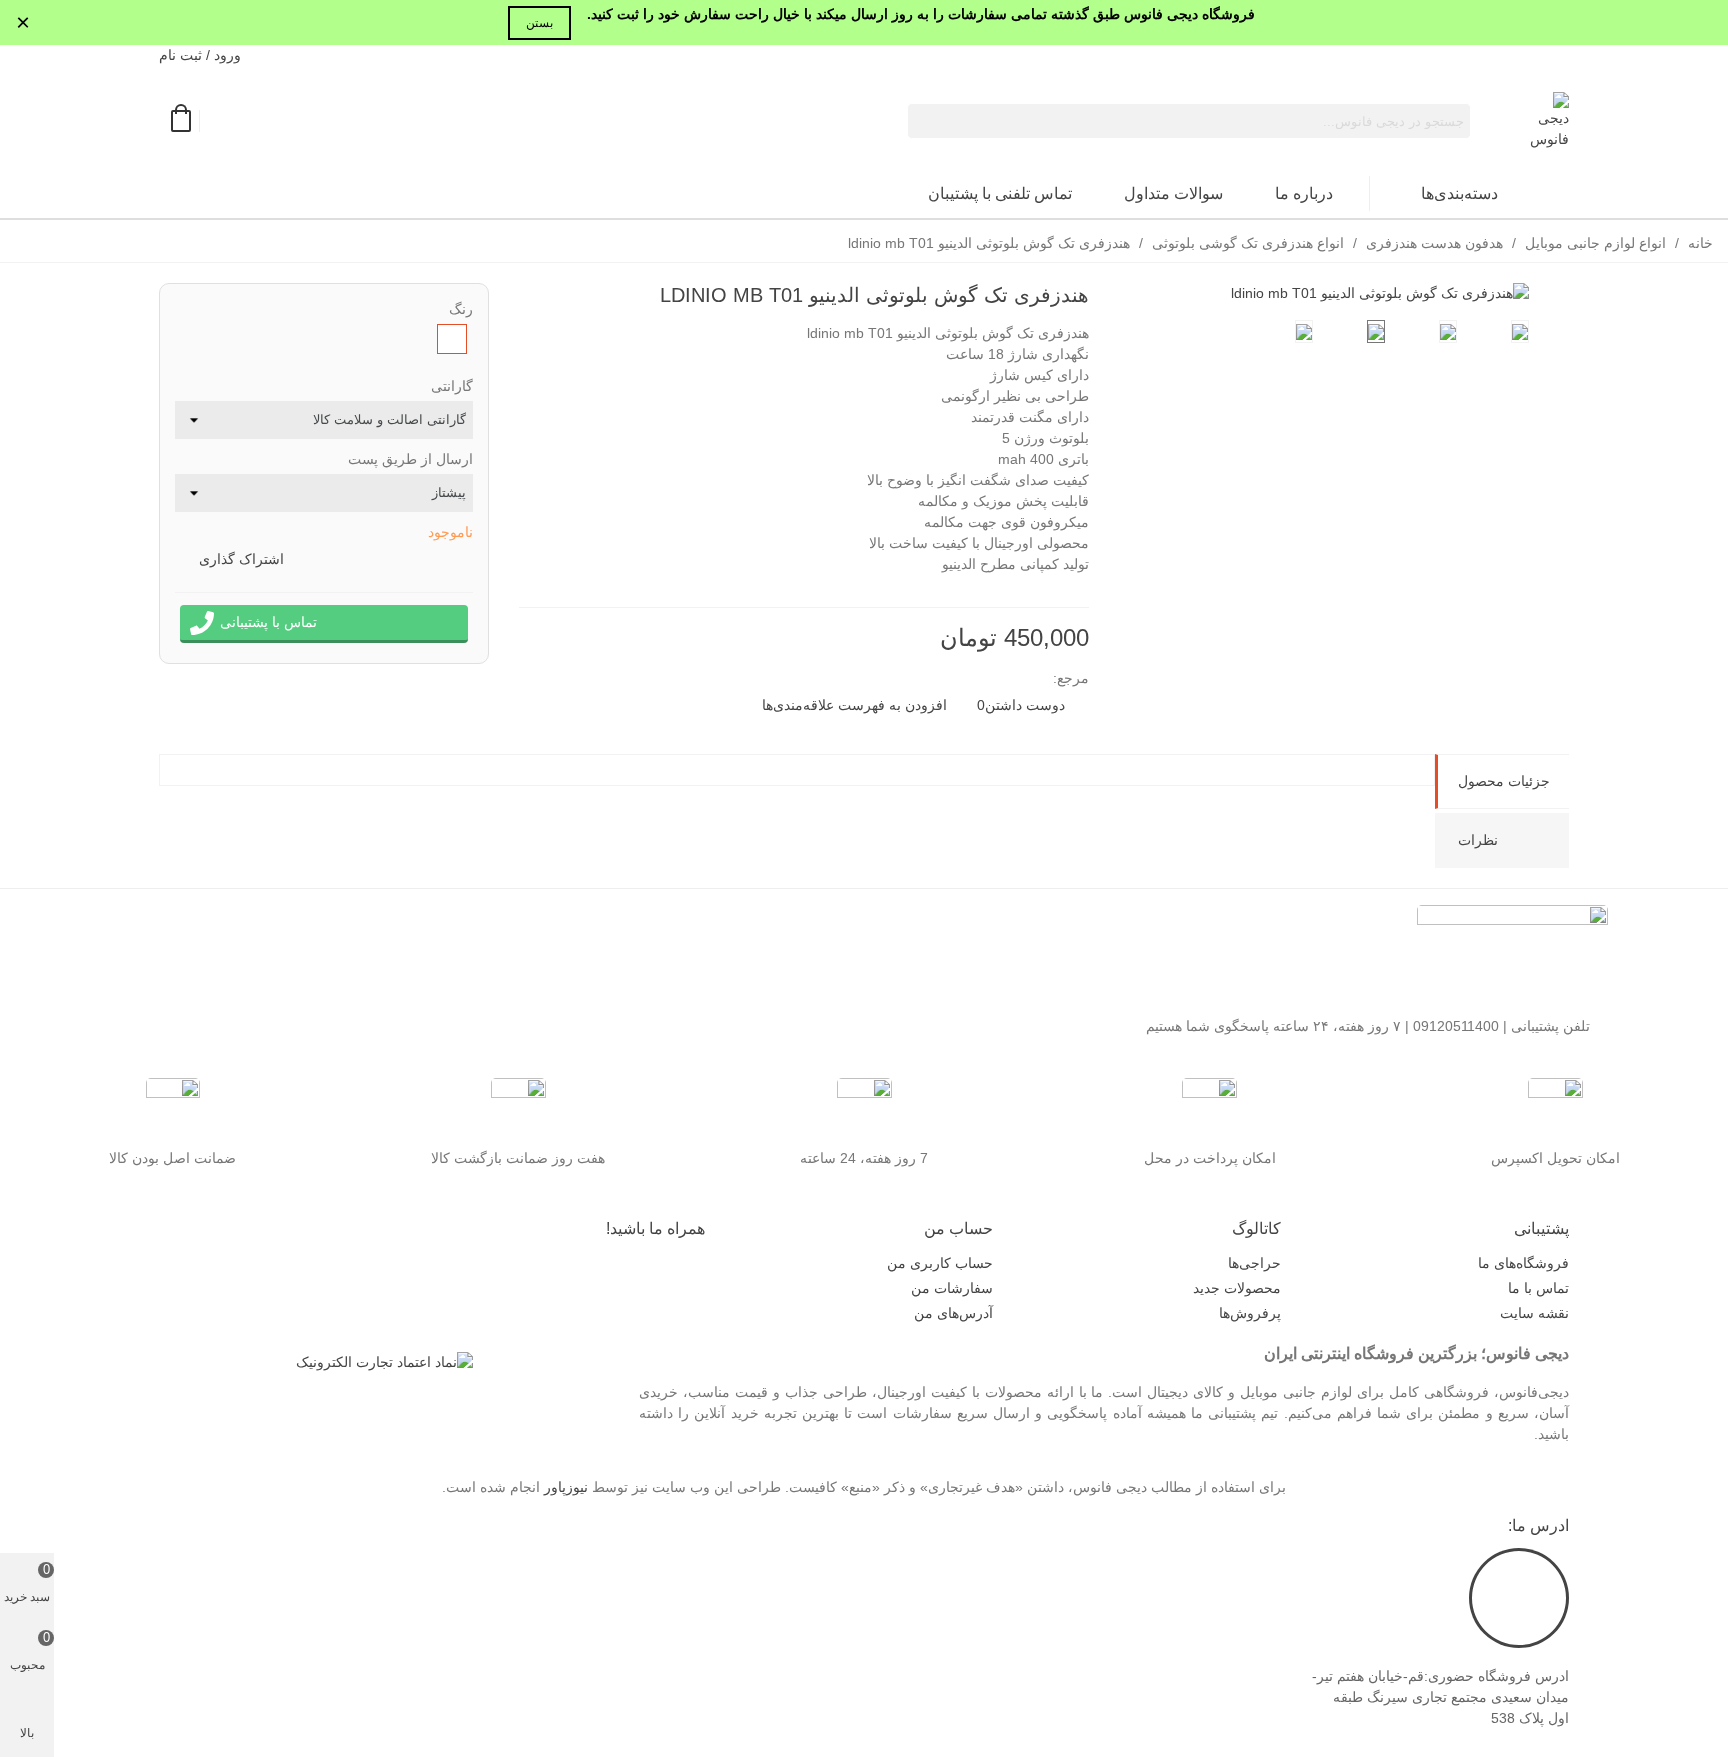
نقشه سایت (1534, 1313)
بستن (539, 23)
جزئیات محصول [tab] (1504, 781)
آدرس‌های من (953, 1313)
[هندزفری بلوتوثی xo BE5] (534, 298)
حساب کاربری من (940, 1263)
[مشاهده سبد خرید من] (179, 121)
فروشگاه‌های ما (1523, 1263)
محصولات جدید (1237, 1288)
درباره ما (1304, 193)
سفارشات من (952, 1288)
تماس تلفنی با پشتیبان (1000, 193)
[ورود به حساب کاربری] (222, 121)
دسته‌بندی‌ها (1459, 193)
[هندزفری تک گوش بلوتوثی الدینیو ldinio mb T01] (1380, 293)
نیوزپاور (566, 1487)
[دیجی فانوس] (1546, 121)
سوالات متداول (1173, 193)
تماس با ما (1538, 1288)
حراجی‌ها (1254, 1263)
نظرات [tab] (1478, 840)
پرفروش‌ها (1250, 1313)
